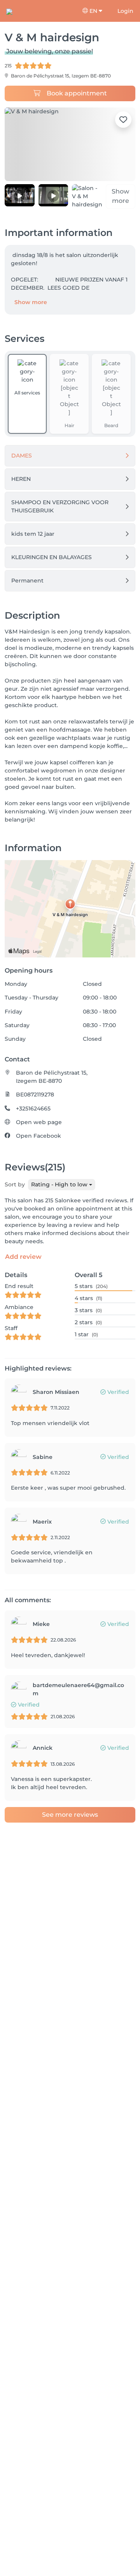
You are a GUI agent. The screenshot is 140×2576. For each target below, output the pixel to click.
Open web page (39, 1122)
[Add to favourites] (123, 120)
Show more (31, 302)
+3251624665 (33, 1109)
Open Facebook (38, 1136)
